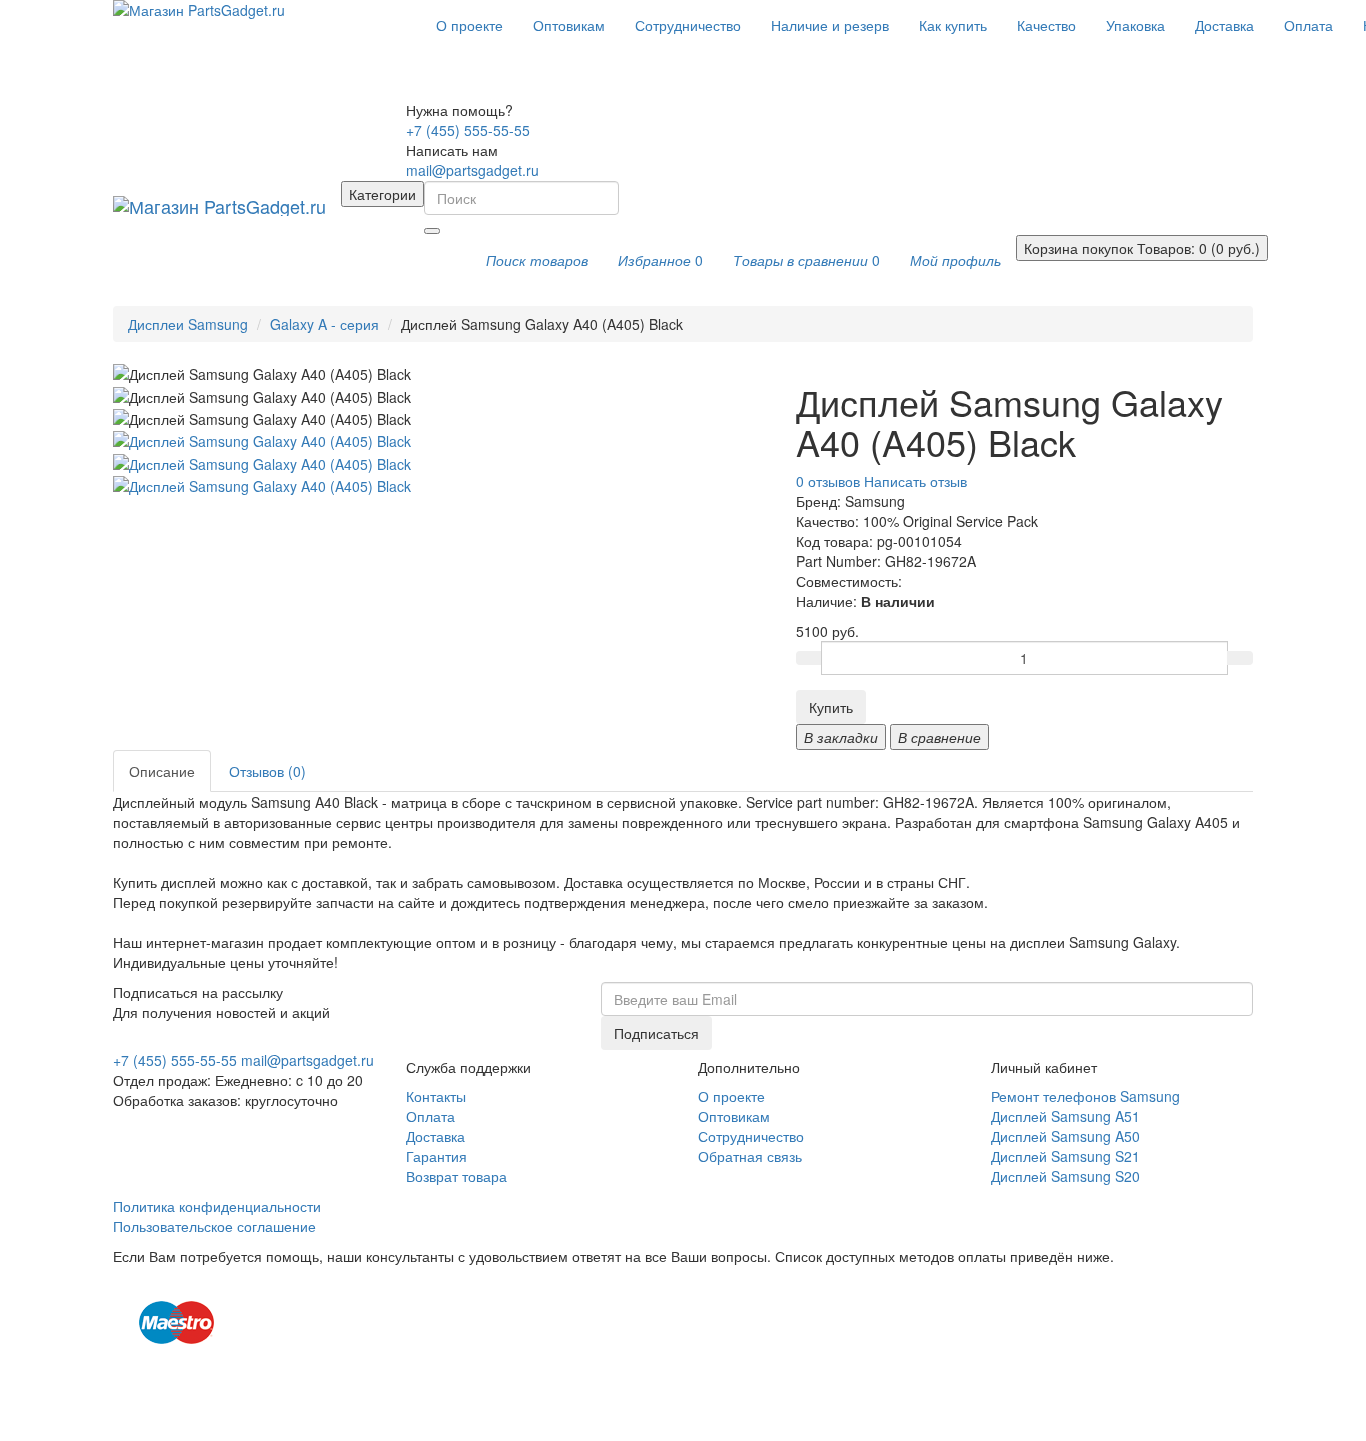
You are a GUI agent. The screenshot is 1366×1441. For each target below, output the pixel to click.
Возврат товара (456, 1176)
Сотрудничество (688, 25)
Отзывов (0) (267, 771)
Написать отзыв (915, 481)
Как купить (953, 25)
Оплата (1308, 25)
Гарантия (436, 1156)
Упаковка (1135, 25)
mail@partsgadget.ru (472, 170)
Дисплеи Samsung (188, 324)
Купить (831, 707)
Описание (162, 771)
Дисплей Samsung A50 (1065, 1136)
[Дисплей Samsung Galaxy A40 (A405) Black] (262, 439)
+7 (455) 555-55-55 (468, 130)
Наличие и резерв (830, 25)
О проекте (469, 25)
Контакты (436, 1096)
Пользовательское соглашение (214, 1226)
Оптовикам (569, 25)
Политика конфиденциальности (217, 1206)
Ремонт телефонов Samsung (1085, 1096)
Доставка (1224, 25)
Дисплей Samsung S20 (1065, 1176)
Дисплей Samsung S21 (1065, 1156)
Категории (382, 194)
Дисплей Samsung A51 (1065, 1116)
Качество (1046, 25)
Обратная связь (750, 1156)
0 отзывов (828, 481)
